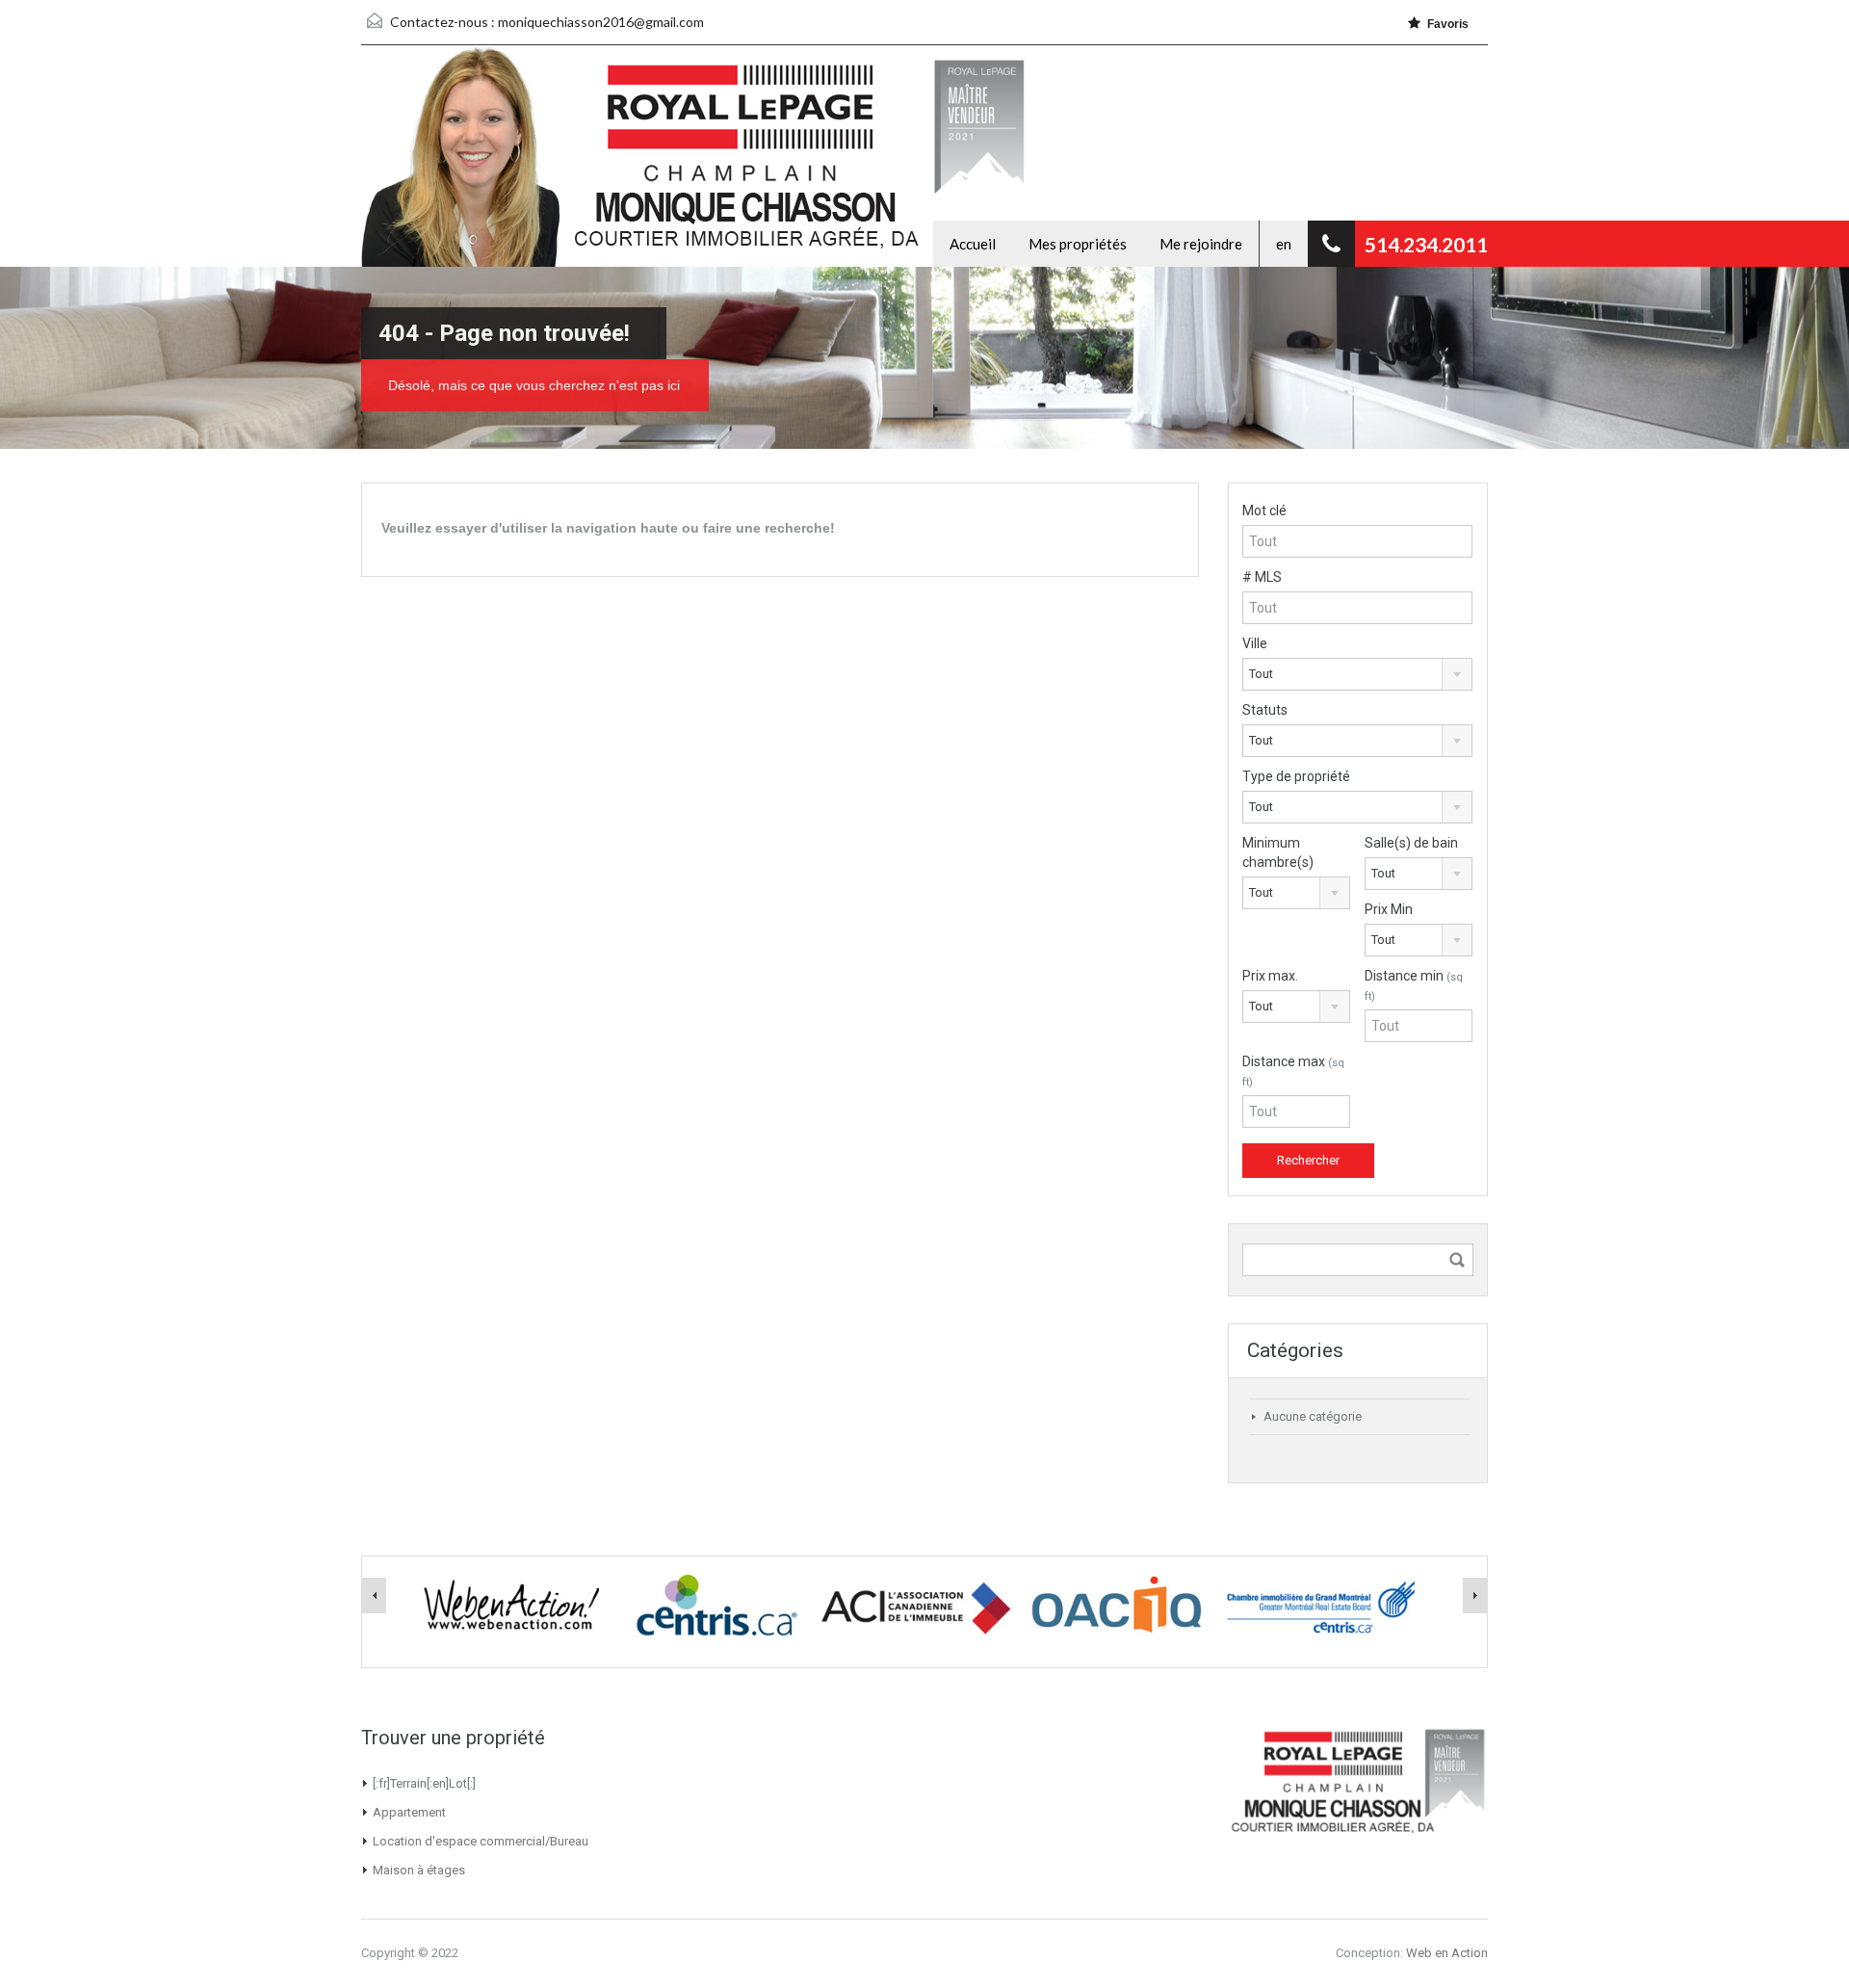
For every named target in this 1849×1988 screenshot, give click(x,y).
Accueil (973, 244)
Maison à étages (419, 1870)
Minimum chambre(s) (1278, 852)
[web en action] (511, 1605)
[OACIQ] (1118, 1605)
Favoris (1448, 24)
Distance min (1414, 985)
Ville (1255, 643)
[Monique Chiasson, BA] (645, 156)
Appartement (409, 1812)
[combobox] (1357, 674)
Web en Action (1447, 1953)
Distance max (1293, 1071)
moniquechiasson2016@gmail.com (601, 22)
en (1284, 244)
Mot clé (1264, 510)
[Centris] (714, 1605)
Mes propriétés (1078, 244)
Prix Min (1389, 909)
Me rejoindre (1201, 244)
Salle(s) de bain (1411, 843)
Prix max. (1270, 976)
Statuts (1265, 710)
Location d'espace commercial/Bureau (481, 1841)
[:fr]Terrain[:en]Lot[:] (424, 1783)
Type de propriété (1296, 776)
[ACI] (916, 1605)
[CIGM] (1320, 1605)
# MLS (1262, 577)
